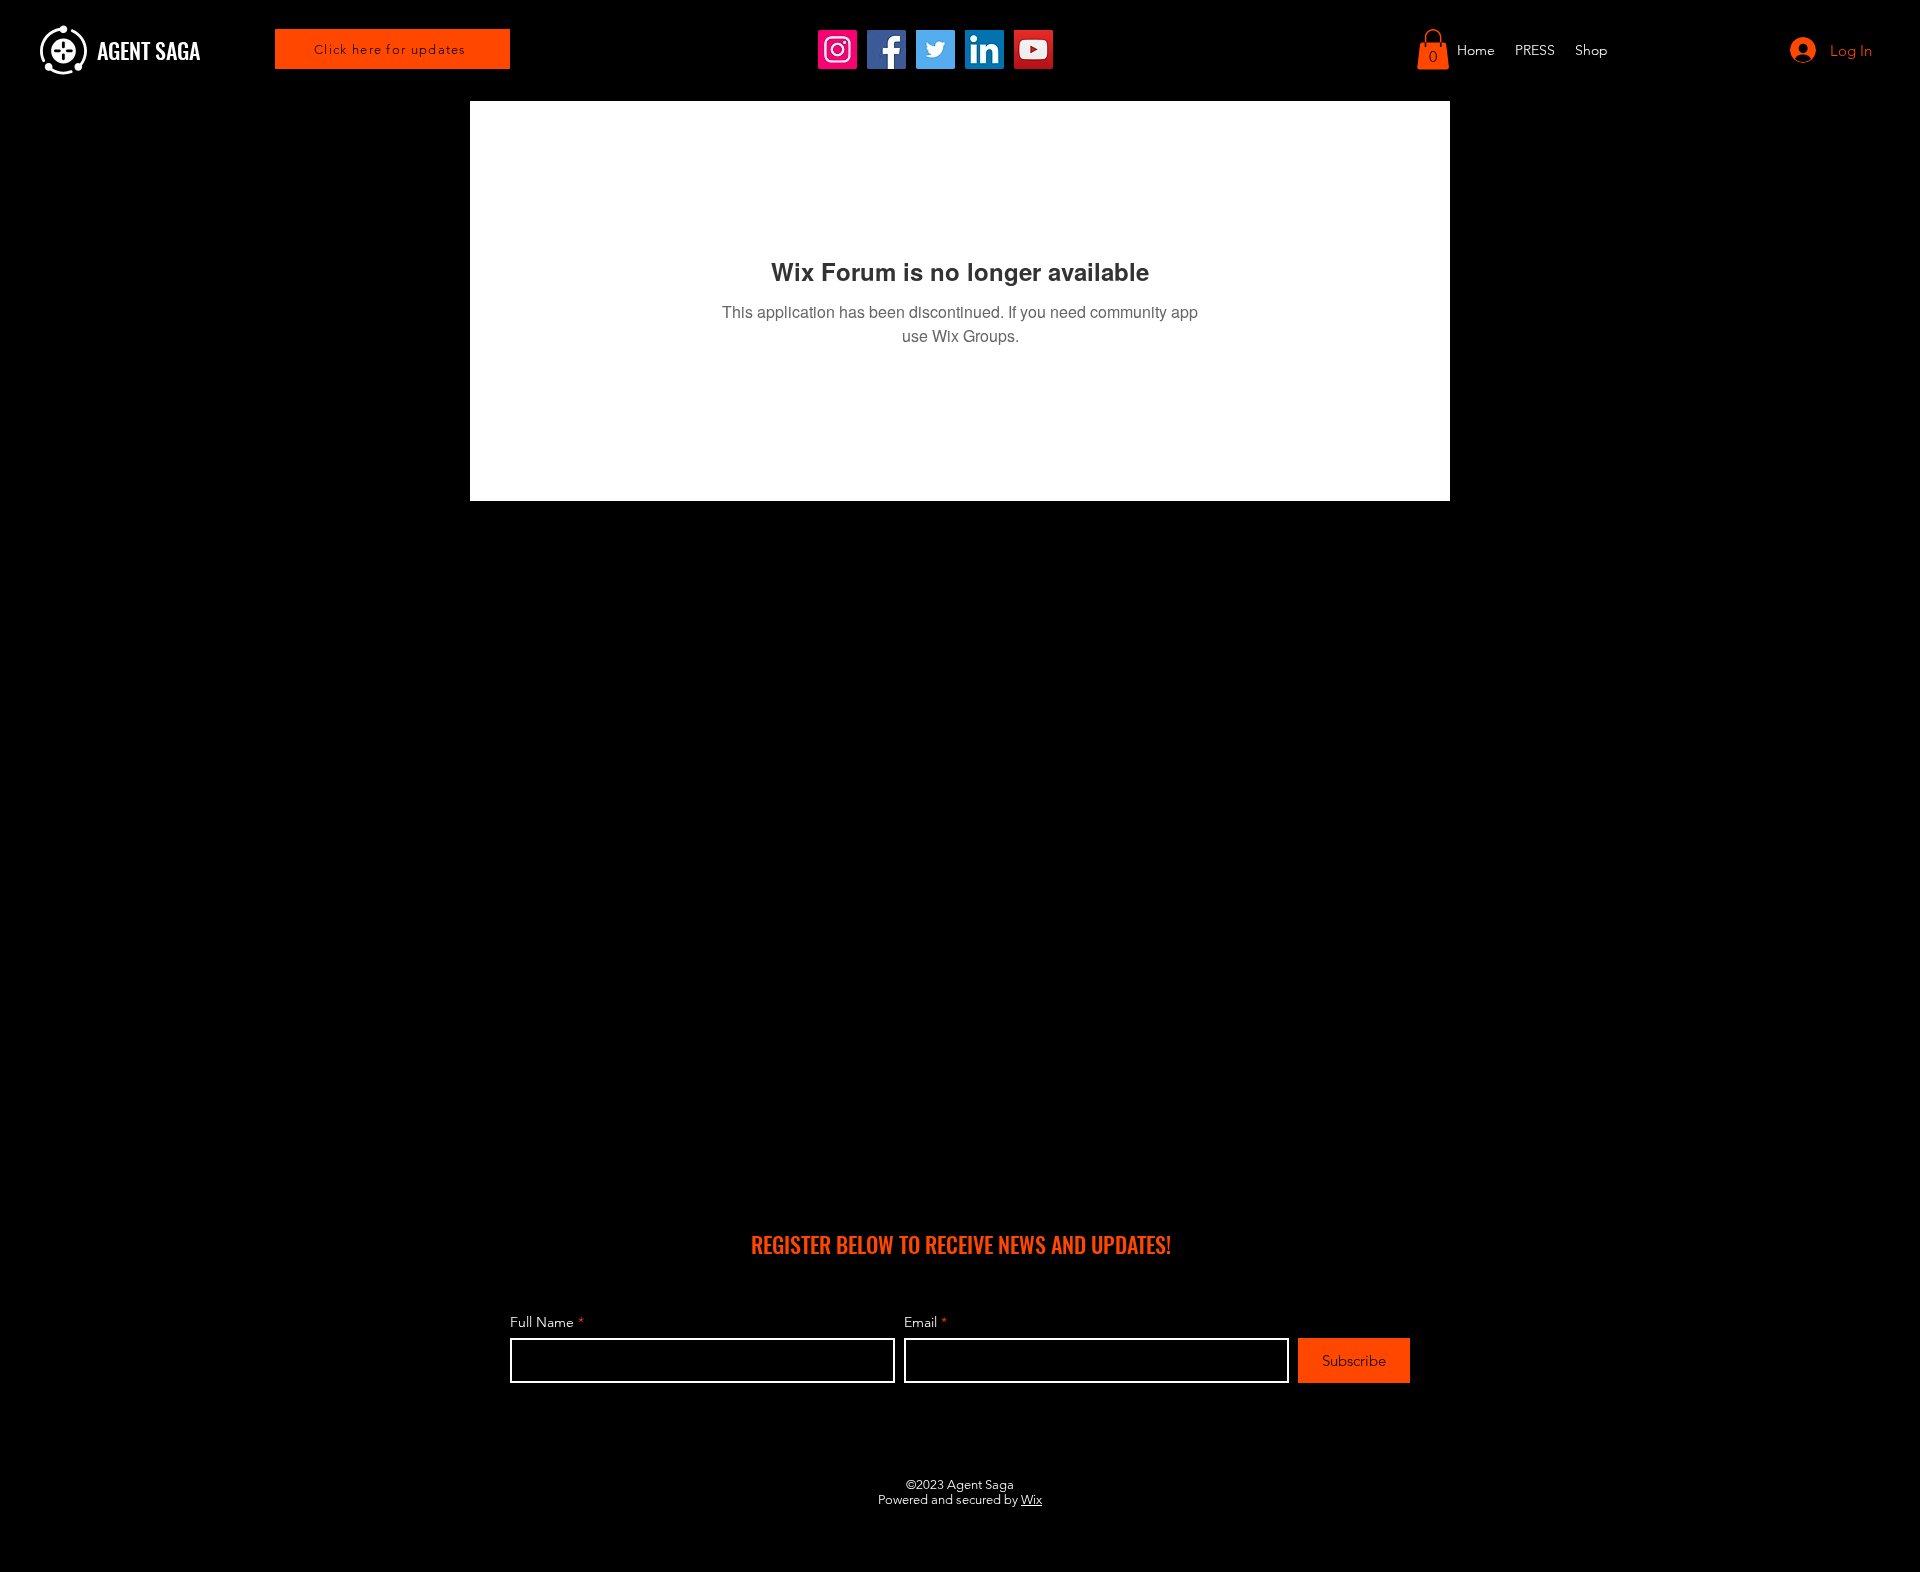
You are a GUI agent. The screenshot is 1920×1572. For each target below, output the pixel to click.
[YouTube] (1033, 49)
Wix (1031, 1499)
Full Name (542, 1322)
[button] (1433, 49)
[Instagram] (837, 49)
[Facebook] (886, 49)
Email (920, 1322)
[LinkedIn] (984, 49)
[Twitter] (935, 49)
